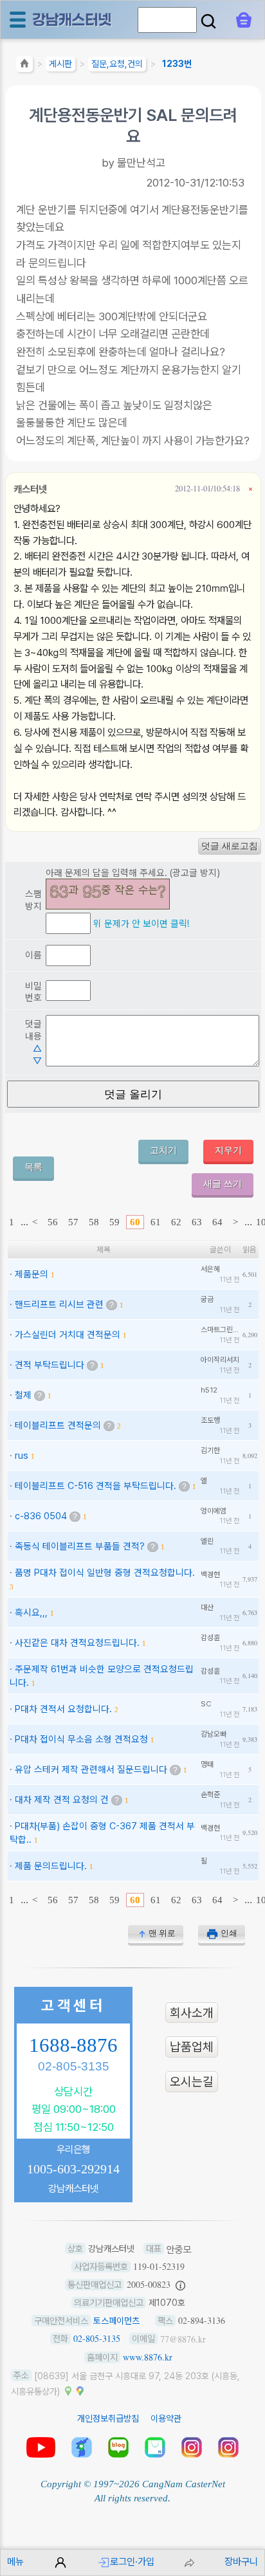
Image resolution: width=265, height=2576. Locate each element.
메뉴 (15, 2562)
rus (22, 1455)
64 (217, 1222)
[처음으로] (24, 66)
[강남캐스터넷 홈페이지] (73, 19)
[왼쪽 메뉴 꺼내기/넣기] (18, 20)
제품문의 (32, 1274)
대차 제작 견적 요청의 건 (62, 1799)
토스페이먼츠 (116, 2321)
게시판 (60, 64)
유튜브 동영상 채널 (41, 2447)
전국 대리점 (82, 2447)
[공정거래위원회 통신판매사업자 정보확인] (180, 2285)
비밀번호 (33, 992)
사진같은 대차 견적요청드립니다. (77, 1642)
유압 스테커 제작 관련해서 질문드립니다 (91, 1769)
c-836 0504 (41, 1516)
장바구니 (241, 2562)
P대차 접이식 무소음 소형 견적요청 (81, 1739)
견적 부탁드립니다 (50, 1365)
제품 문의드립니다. (51, 1866)
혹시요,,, (31, 1612)
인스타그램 (192, 2447)
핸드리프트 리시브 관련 (59, 1304)
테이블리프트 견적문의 (58, 1425)
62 (176, 1222)
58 (94, 1222)
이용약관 (166, 2418)
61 (156, 1222)
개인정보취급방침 (108, 2418)
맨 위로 (162, 1933)
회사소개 (192, 2013)
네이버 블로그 (118, 2447)
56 (53, 1222)
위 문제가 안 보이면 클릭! (141, 923)
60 (135, 1222)
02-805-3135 (74, 2066)
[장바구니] (244, 20)
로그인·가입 (132, 2562)
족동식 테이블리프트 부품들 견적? (80, 1546)
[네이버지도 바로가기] (68, 2390)
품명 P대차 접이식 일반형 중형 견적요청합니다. (105, 1572)
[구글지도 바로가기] (80, 2390)
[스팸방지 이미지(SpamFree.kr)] (108, 894)
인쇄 (229, 1933)
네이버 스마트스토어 (155, 2447)
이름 (33, 955)
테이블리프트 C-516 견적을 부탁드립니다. (96, 1485)
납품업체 (192, 2047)
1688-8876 (73, 2045)
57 (73, 1222)
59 (114, 1222)
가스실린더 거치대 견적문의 (68, 1334)
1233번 (177, 64)
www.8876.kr (148, 2357)
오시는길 (192, 2082)
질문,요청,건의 (117, 64)
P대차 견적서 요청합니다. (63, 1709)
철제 (23, 1395)
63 (197, 1222)
